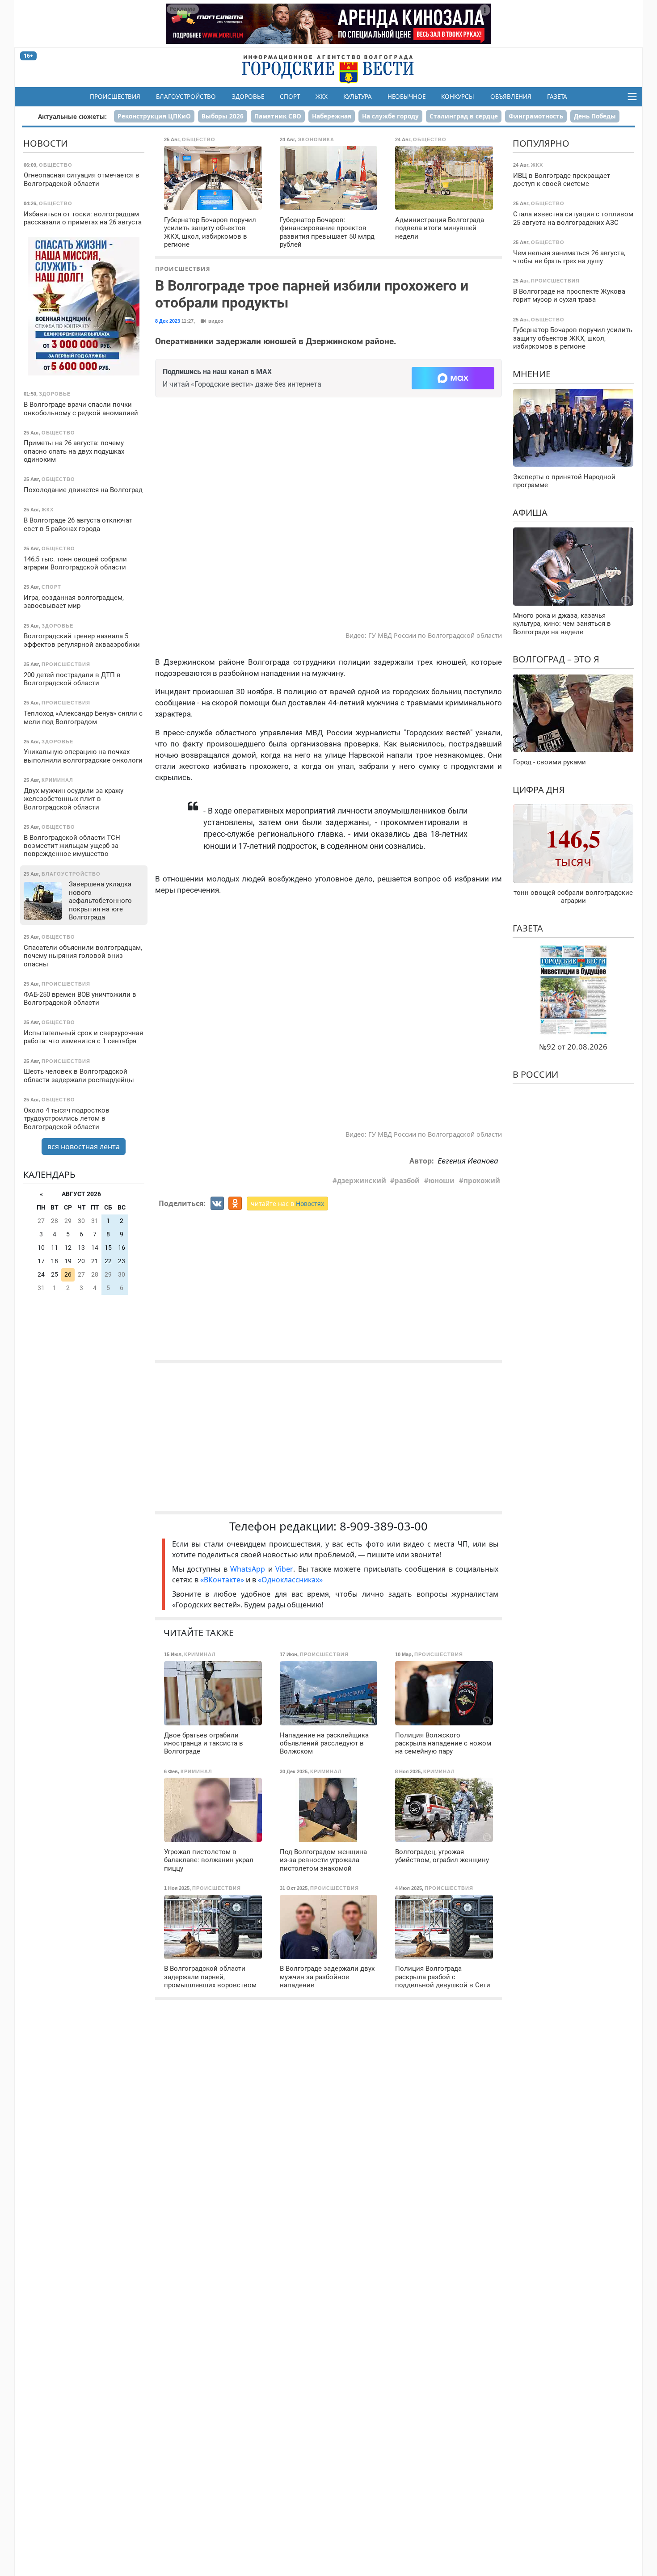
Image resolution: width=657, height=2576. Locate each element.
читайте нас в (287, 1204)
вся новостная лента (84, 1147)
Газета (557, 97)
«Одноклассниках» (290, 1580)
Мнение (532, 373)
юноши (442, 1180)
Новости (45, 143)
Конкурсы (458, 97)
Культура (358, 97)
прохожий (482, 1180)
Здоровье (248, 97)
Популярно (541, 143)
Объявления (511, 97)
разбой (407, 1180)
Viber (284, 1569)
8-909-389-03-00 (384, 1526)
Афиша (530, 512)
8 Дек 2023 (168, 321)
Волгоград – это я (556, 659)
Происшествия (115, 97)
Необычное (406, 97)
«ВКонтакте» (222, 1580)
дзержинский (362, 1180)
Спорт (290, 97)
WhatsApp (249, 1569)
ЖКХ (322, 97)
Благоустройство (186, 97)
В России (535, 1074)
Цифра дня (539, 789)
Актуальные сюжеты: (72, 116)
